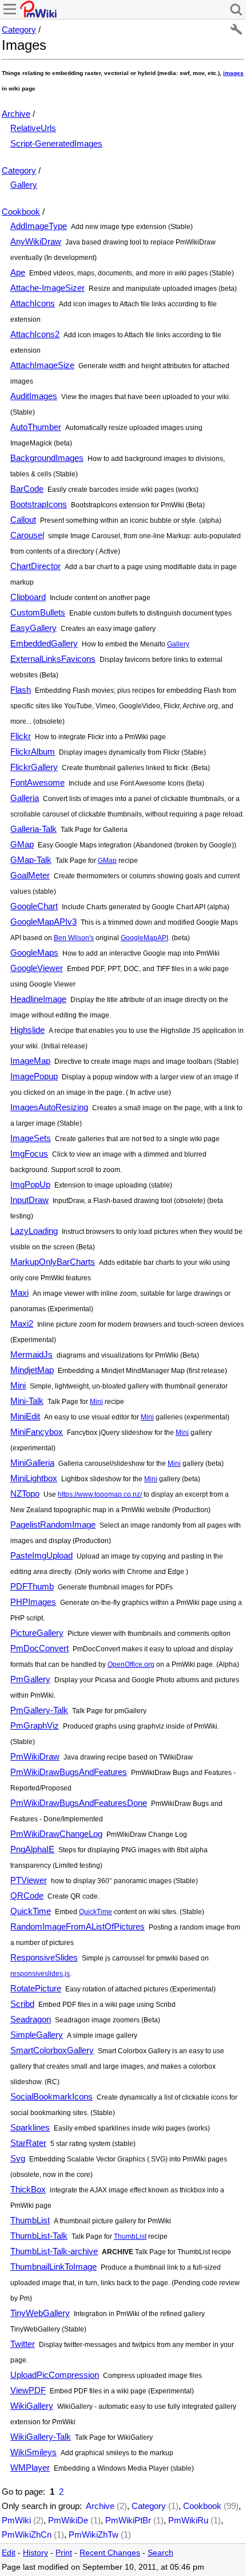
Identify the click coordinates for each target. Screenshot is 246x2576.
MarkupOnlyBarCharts (53, 1262)
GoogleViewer (37, 968)
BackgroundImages (47, 458)
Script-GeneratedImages (56, 143)
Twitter (23, 2344)
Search (160, 2553)
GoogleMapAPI (144, 938)
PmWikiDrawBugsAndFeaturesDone (79, 1803)
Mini (18, 1385)
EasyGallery (33, 628)
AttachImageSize (42, 365)
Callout (23, 520)
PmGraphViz (35, 1725)
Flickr (21, 736)
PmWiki (16, 2520)
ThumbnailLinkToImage (53, 2267)
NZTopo (25, 1494)
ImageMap (30, 1061)
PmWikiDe (68, 2520)
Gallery (24, 185)
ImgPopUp (30, 1184)
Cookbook (21, 212)
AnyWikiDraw (36, 241)
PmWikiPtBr (128, 2520)
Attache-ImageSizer (47, 288)
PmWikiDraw (35, 1756)
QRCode (27, 1895)
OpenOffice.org (131, 1664)
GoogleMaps (34, 952)
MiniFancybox (37, 1432)
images (233, 73)
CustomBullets (38, 612)
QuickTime (31, 1911)
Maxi (19, 1293)
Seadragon (31, 2019)
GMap (22, 844)
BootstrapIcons (39, 504)
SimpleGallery (37, 2035)
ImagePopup (34, 1076)
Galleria (25, 798)
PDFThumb (32, 1586)
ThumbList (30, 2220)
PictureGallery (37, 1633)
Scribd (22, 2004)
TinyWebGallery (40, 2313)
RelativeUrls (33, 128)
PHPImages (33, 1602)
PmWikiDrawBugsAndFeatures (69, 1772)
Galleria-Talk (33, 829)
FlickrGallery (34, 767)
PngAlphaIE (32, 1849)
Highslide (27, 1030)
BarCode (27, 489)
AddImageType (39, 226)
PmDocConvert (39, 1648)
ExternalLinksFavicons (53, 659)
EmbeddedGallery (44, 643)
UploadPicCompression (55, 2375)
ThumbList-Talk (39, 2236)
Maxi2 (22, 1323)
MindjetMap (32, 1370)
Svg (18, 2158)
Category (19, 29)
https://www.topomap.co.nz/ (100, 1494)
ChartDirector (35, 566)
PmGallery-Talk (39, 1710)
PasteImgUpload (41, 1555)
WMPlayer (30, 2467)
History (35, 2553)
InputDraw (29, 1200)
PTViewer (29, 1880)
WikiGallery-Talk (41, 2437)
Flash (21, 690)
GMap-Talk (31, 860)
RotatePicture (36, 1988)
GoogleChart (34, 906)
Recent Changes (110, 2553)
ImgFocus (29, 1153)
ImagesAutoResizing (49, 1107)
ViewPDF (28, 2390)
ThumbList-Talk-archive (54, 2251)
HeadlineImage (38, 999)
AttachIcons (33, 303)
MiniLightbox (34, 1478)
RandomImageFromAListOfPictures (78, 1926)
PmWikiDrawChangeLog (56, 1834)
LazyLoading (34, 1231)
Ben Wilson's (74, 938)
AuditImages (34, 396)
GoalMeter (30, 875)
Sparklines (30, 2127)
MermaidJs (31, 1354)
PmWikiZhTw (94, 2534)
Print (64, 2553)
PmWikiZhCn (27, 2534)
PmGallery (30, 1679)
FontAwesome (37, 782)
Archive (16, 114)
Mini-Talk (27, 1401)
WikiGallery (32, 2406)
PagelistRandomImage (53, 1524)
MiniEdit (25, 1416)
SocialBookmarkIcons (51, 2096)
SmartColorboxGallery (52, 2050)
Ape (18, 272)
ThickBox (28, 2189)
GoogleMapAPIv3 (43, 922)
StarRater (28, 2143)
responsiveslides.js (40, 1974)
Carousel (27, 535)
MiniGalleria (32, 1463)
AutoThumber (36, 427)
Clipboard (28, 597)
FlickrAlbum (33, 752)
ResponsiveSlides (44, 1957)
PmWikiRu (188, 2520)
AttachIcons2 (35, 334)
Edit (9, 2553)
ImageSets (31, 1138)
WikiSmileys (33, 2452)
